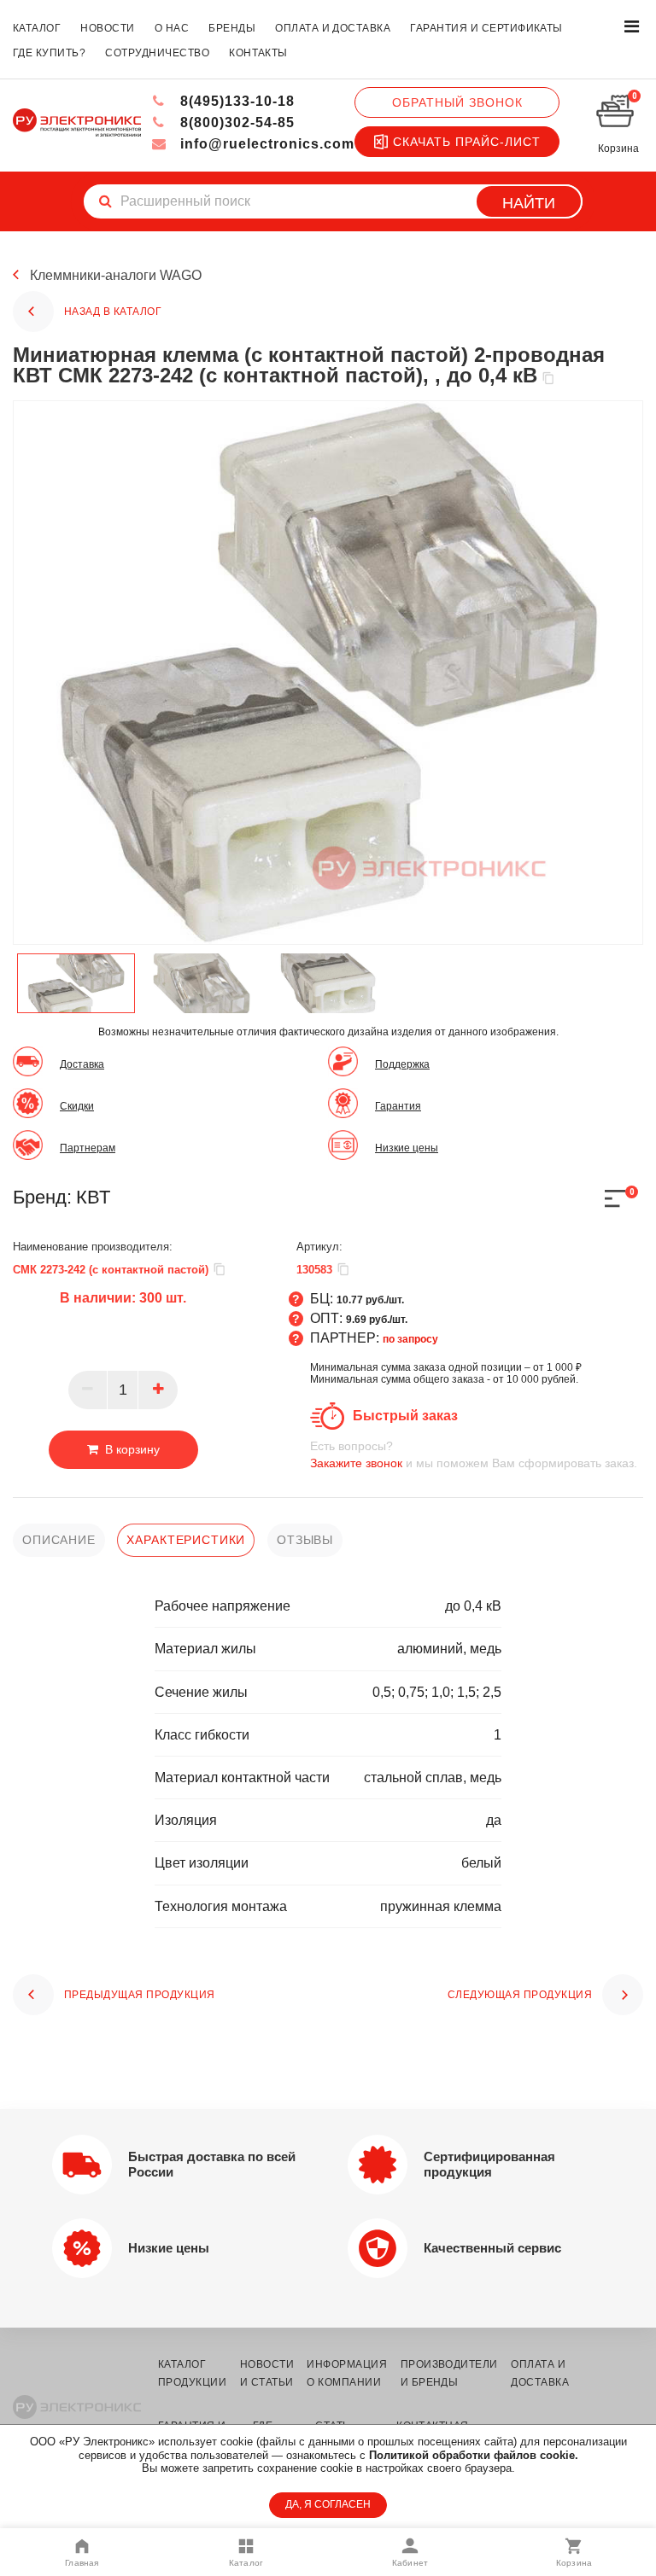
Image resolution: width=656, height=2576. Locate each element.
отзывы (305, 1540)
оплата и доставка (333, 28)
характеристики (186, 1540)
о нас (172, 28)
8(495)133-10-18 (235, 101)
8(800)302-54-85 (235, 122)
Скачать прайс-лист (467, 142)
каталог (37, 28)
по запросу (410, 1339)
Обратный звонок (457, 102)
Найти (529, 203)
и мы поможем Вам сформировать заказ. (474, 1454)
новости (107, 28)
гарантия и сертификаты (486, 28)
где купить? (49, 53)
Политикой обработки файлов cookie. (474, 2455)
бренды (232, 28)
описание (59, 1540)
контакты (258, 53)
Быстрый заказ (405, 1416)
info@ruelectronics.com (265, 144)
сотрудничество (157, 53)
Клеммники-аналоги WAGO (116, 275)
